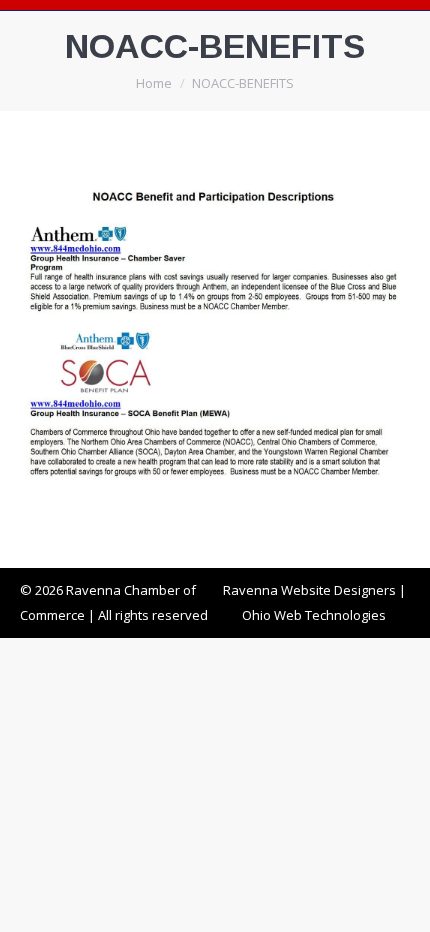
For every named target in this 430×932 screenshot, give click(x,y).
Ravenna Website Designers (309, 590)
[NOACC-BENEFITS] (215, 334)
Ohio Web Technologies (314, 615)
